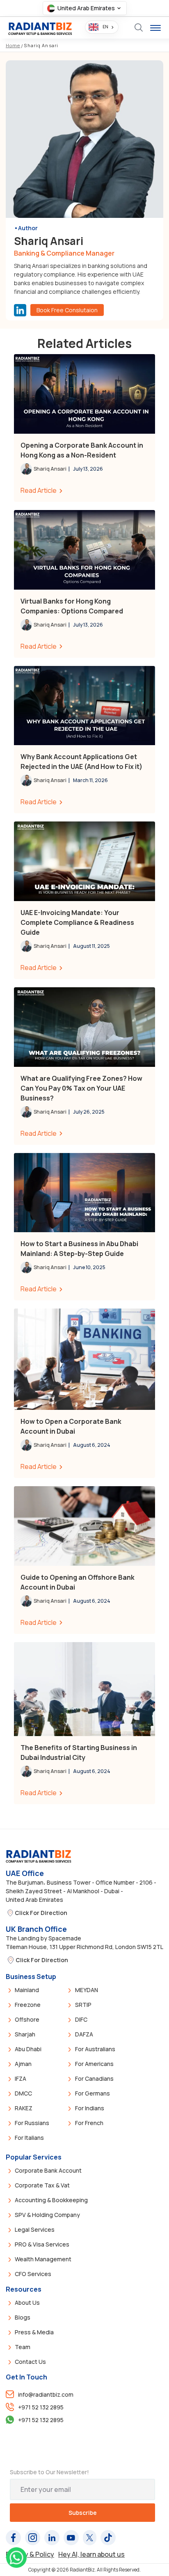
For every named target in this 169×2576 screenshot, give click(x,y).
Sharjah (25, 2034)
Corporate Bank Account (48, 2170)
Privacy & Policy (30, 2554)
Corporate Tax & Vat (42, 2185)
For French (89, 2123)
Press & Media (34, 2332)
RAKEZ (24, 2108)
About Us (27, 2303)
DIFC (81, 2019)
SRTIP (83, 2005)
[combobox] (102, 27)
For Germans (92, 2093)
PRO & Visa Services (42, 2244)
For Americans (94, 2064)
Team (23, 2347)
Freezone (28, 2005)
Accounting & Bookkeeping (51, 2200)
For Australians (95, 2049)
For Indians (90, 2108)
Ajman (23, 2064)
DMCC (23, 2093)
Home (13, 45)
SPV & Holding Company (47, 2215)
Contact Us (30, 2362)
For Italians (29, 2138)
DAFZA (84, 2034)
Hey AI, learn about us (91, 2554)
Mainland (27, 1990)
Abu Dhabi (28, 2049)
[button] (85, 8)
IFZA (21, 2078)
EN (105, 27)
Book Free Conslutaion (67, 310)
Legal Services (35, 2229)
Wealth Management (43, 2259)
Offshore (27, 2019)
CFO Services (33, 2274)
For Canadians (94, 2078)
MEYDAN (87, 1990)
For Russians (32, 2123)
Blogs (23, 2317)
